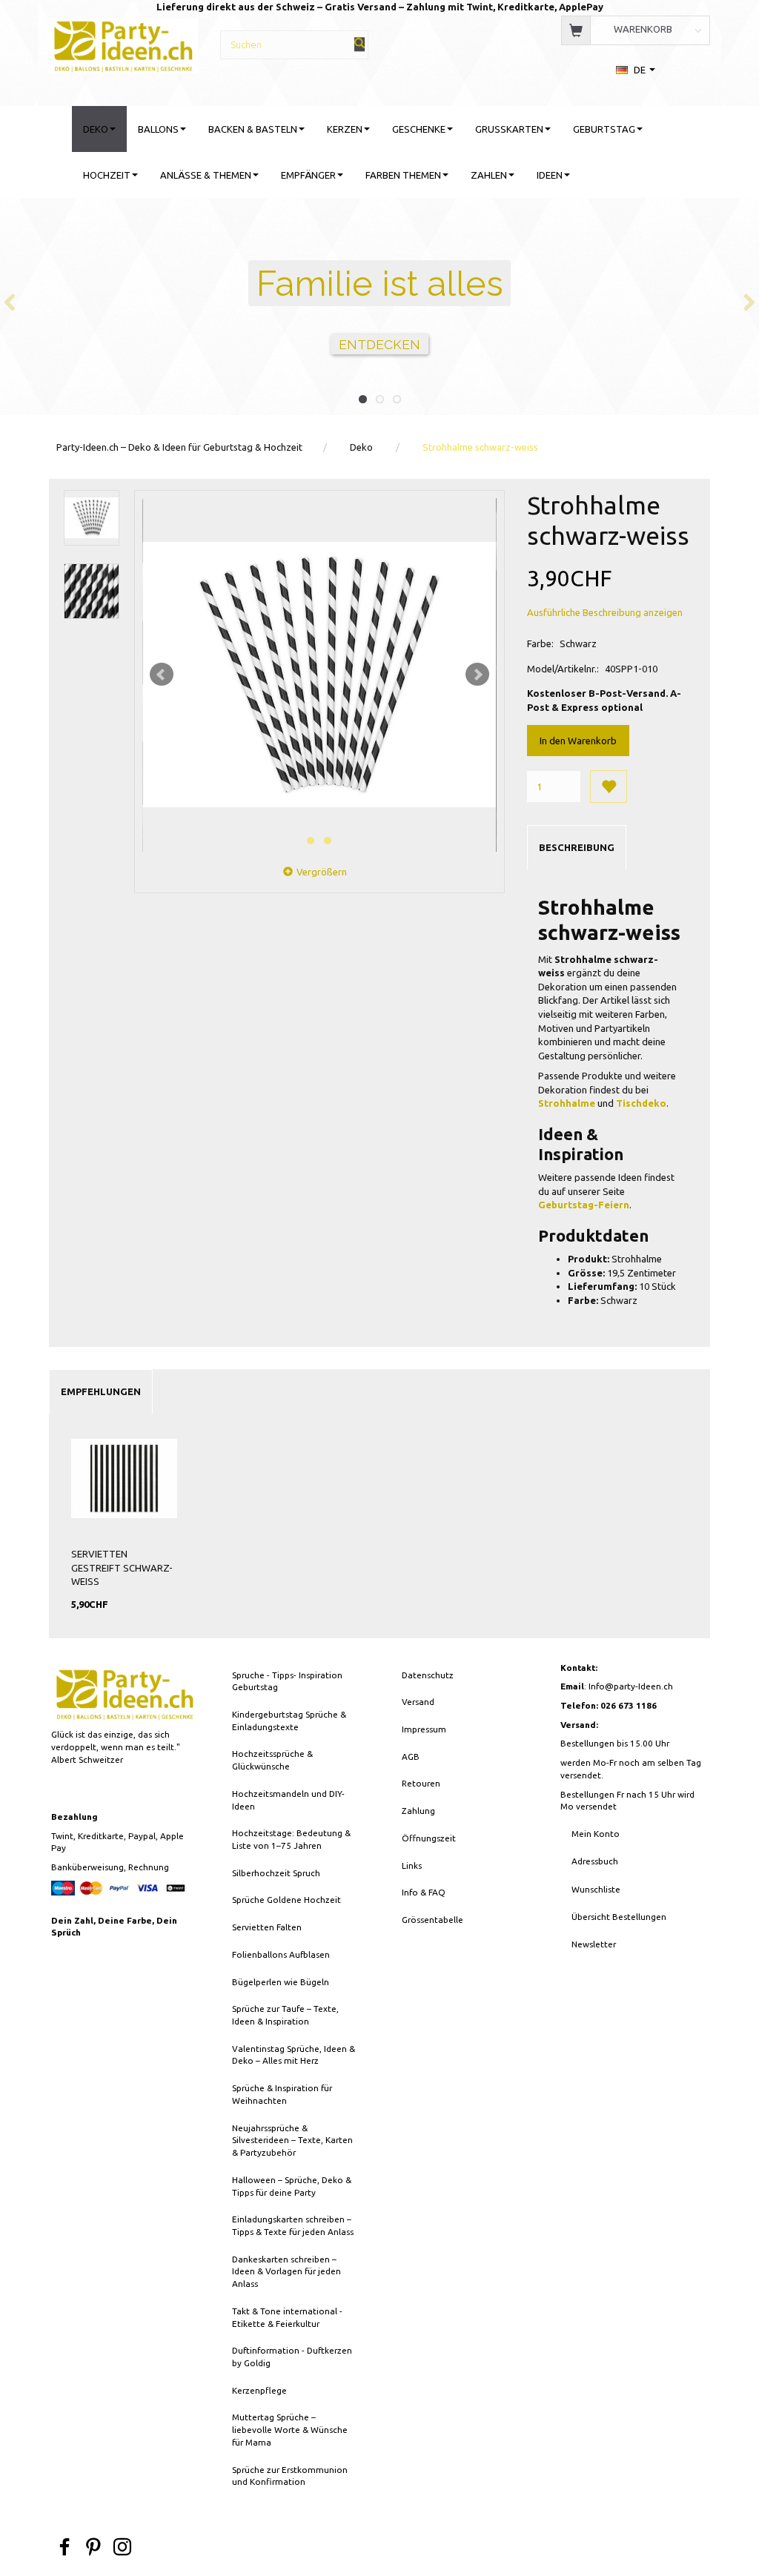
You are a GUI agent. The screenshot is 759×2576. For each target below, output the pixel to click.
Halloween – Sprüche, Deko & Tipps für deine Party (292, 2186)
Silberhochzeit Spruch (276, 1873)
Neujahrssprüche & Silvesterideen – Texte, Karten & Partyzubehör (292, 2140)
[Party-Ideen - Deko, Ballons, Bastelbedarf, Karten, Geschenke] (123, 44)
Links (412, 1865)
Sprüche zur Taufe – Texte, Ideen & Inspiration (285, 2015)
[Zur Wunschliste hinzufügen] (609, 787)
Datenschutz (428, 1675)
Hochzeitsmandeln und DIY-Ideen (288, 1800)
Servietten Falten (267, 1927)
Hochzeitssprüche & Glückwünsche (272, 1760)
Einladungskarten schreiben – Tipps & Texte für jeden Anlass (293, 2225)
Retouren (421, 1783)
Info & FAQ (424, 1892)
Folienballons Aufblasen (281, 1954)
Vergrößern (322, 872)
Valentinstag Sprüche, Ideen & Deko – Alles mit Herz (294, 2055)
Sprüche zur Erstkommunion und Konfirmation (290, 2476)
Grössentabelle (432, 1920)
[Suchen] (359, 44)
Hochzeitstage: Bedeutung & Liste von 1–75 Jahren (291, 1839)
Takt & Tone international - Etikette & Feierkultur (287, 2317)
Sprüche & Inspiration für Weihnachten (282, 2094)
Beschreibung (577, 847)
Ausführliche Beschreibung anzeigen (605, 612)
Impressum (424, 1729)
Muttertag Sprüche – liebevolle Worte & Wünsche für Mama (290, 2429)
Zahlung (418, 1811)
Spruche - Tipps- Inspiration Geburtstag (287, 1681)
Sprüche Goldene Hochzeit (286, 1900)
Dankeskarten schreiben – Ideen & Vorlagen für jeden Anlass (286, 2271)
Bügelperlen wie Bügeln (281, 1982)
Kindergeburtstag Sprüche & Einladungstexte (289, 1721)
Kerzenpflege (259, 2390)
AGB (411, 1756)
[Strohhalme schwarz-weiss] (319, 675)
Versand (418, 1702)
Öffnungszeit (429, 1838)
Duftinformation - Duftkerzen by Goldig (292, 2357)
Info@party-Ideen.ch (631, 1686)
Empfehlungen (101, 1391)
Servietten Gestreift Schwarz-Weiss (122, 1567)
